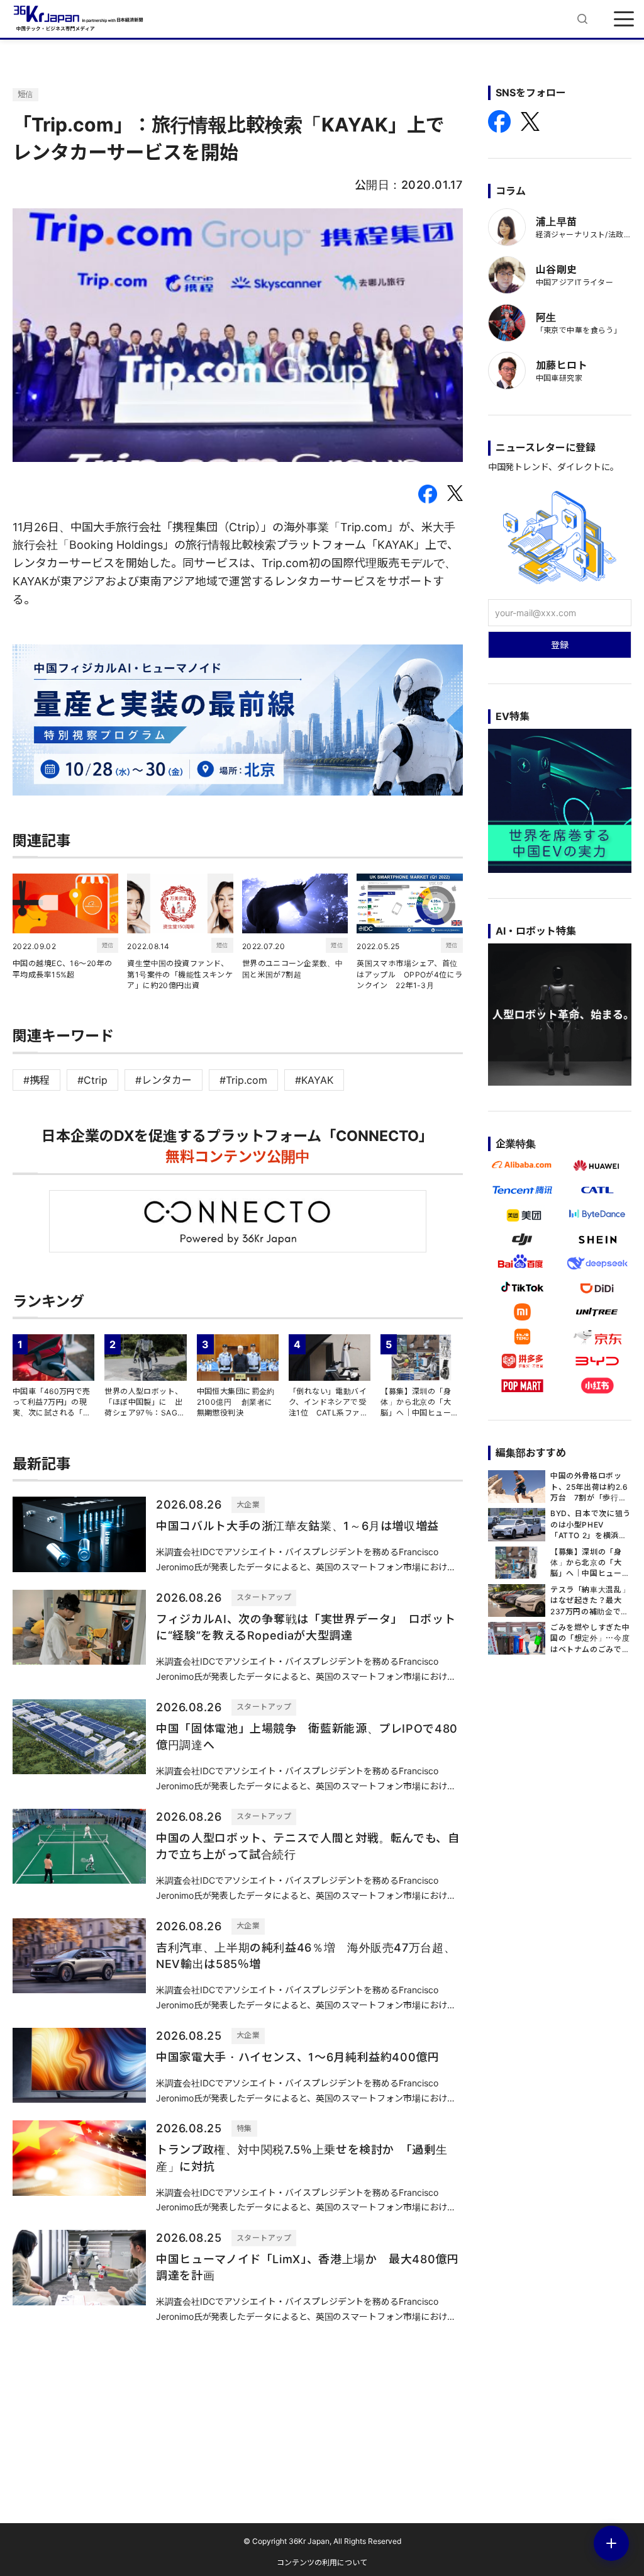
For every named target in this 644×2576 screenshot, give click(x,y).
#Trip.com (243, 1080)
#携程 (36, 1080)
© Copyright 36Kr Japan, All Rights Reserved (322, 2541)
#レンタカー (164, 1080)
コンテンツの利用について (322, 2562)
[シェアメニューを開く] (611, 2543)
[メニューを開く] (624, 19)
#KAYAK (314, 1080)
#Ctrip (92, 1080)
